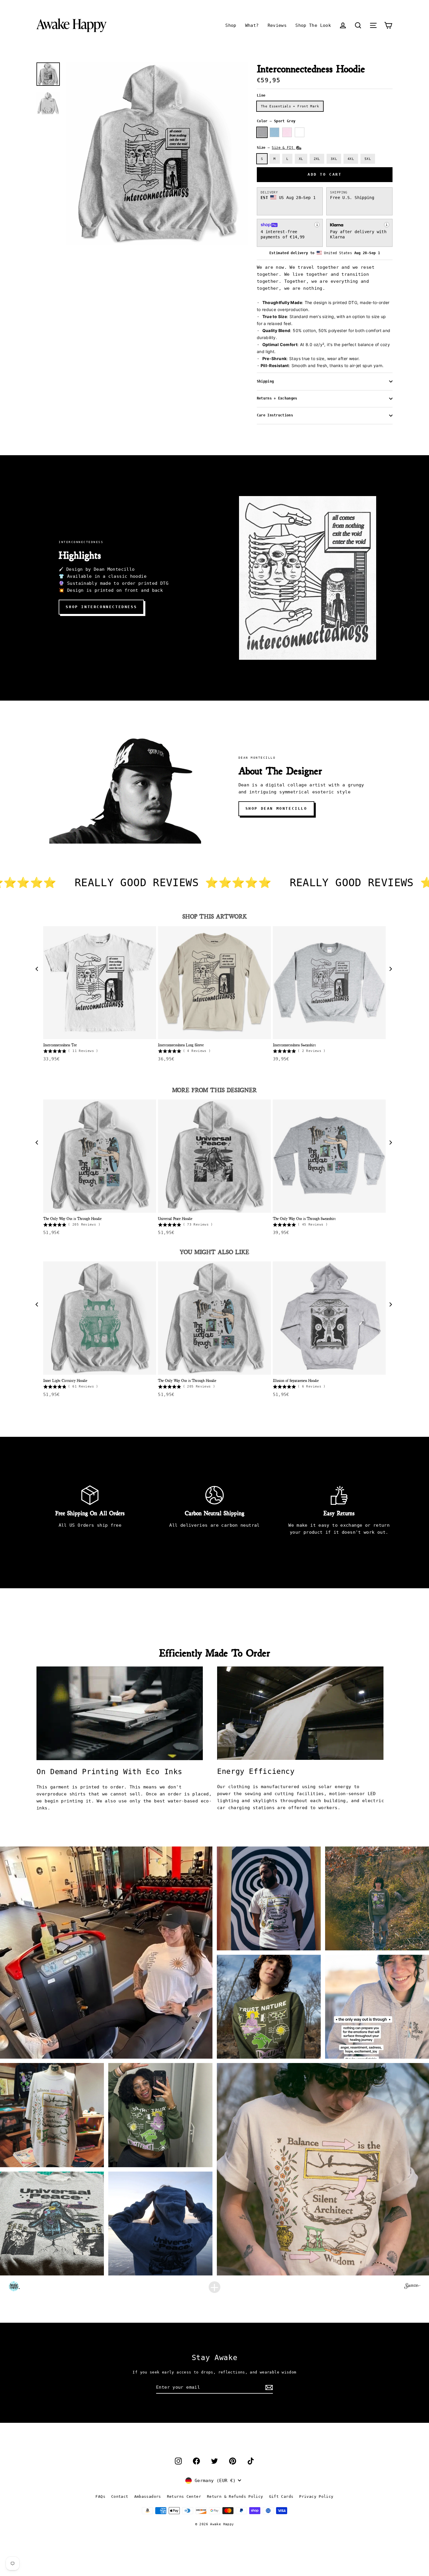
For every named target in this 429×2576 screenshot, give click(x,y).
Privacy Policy (316, 2496)
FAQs (100, 2496)
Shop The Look (313, 25)
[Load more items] (214, 2287)
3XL (334, 159)
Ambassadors (148, 2496)
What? (252, 25)
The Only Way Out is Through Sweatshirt (304, 1218)
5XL (368, 159)
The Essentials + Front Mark (290, 106)
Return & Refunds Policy (235, 2496)
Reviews (277, 25)
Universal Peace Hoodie (175, 1218)
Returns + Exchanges (277, 398)
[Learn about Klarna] (387, 225)
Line (261, 95)
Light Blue (274, 132)
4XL (351, 159)
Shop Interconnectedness (101, 607)
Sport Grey (262, 132)
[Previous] (38, 970)
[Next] (391, 970)
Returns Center (184, 2496)
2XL (317, 159)
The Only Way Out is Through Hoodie (72, 1218)
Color (276, 121)
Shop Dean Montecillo (276, 808)
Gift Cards (281, 2496)
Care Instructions (275, 415)
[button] (358, 25)
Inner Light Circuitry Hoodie (65, 1380)
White (300, 132)
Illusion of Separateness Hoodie (296, 1380)
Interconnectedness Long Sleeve (181, 1045)
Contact (120, 2496)
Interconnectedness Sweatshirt (294, 1045)
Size (276, 148)
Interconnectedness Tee (60, 1045)
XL (301, 159)
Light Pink (287, 132)
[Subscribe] (268, 2387)
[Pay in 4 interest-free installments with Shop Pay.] (317, 225)
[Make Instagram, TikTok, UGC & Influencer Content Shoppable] (412, 2287)
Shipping (265, 381)
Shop (231, 25)
